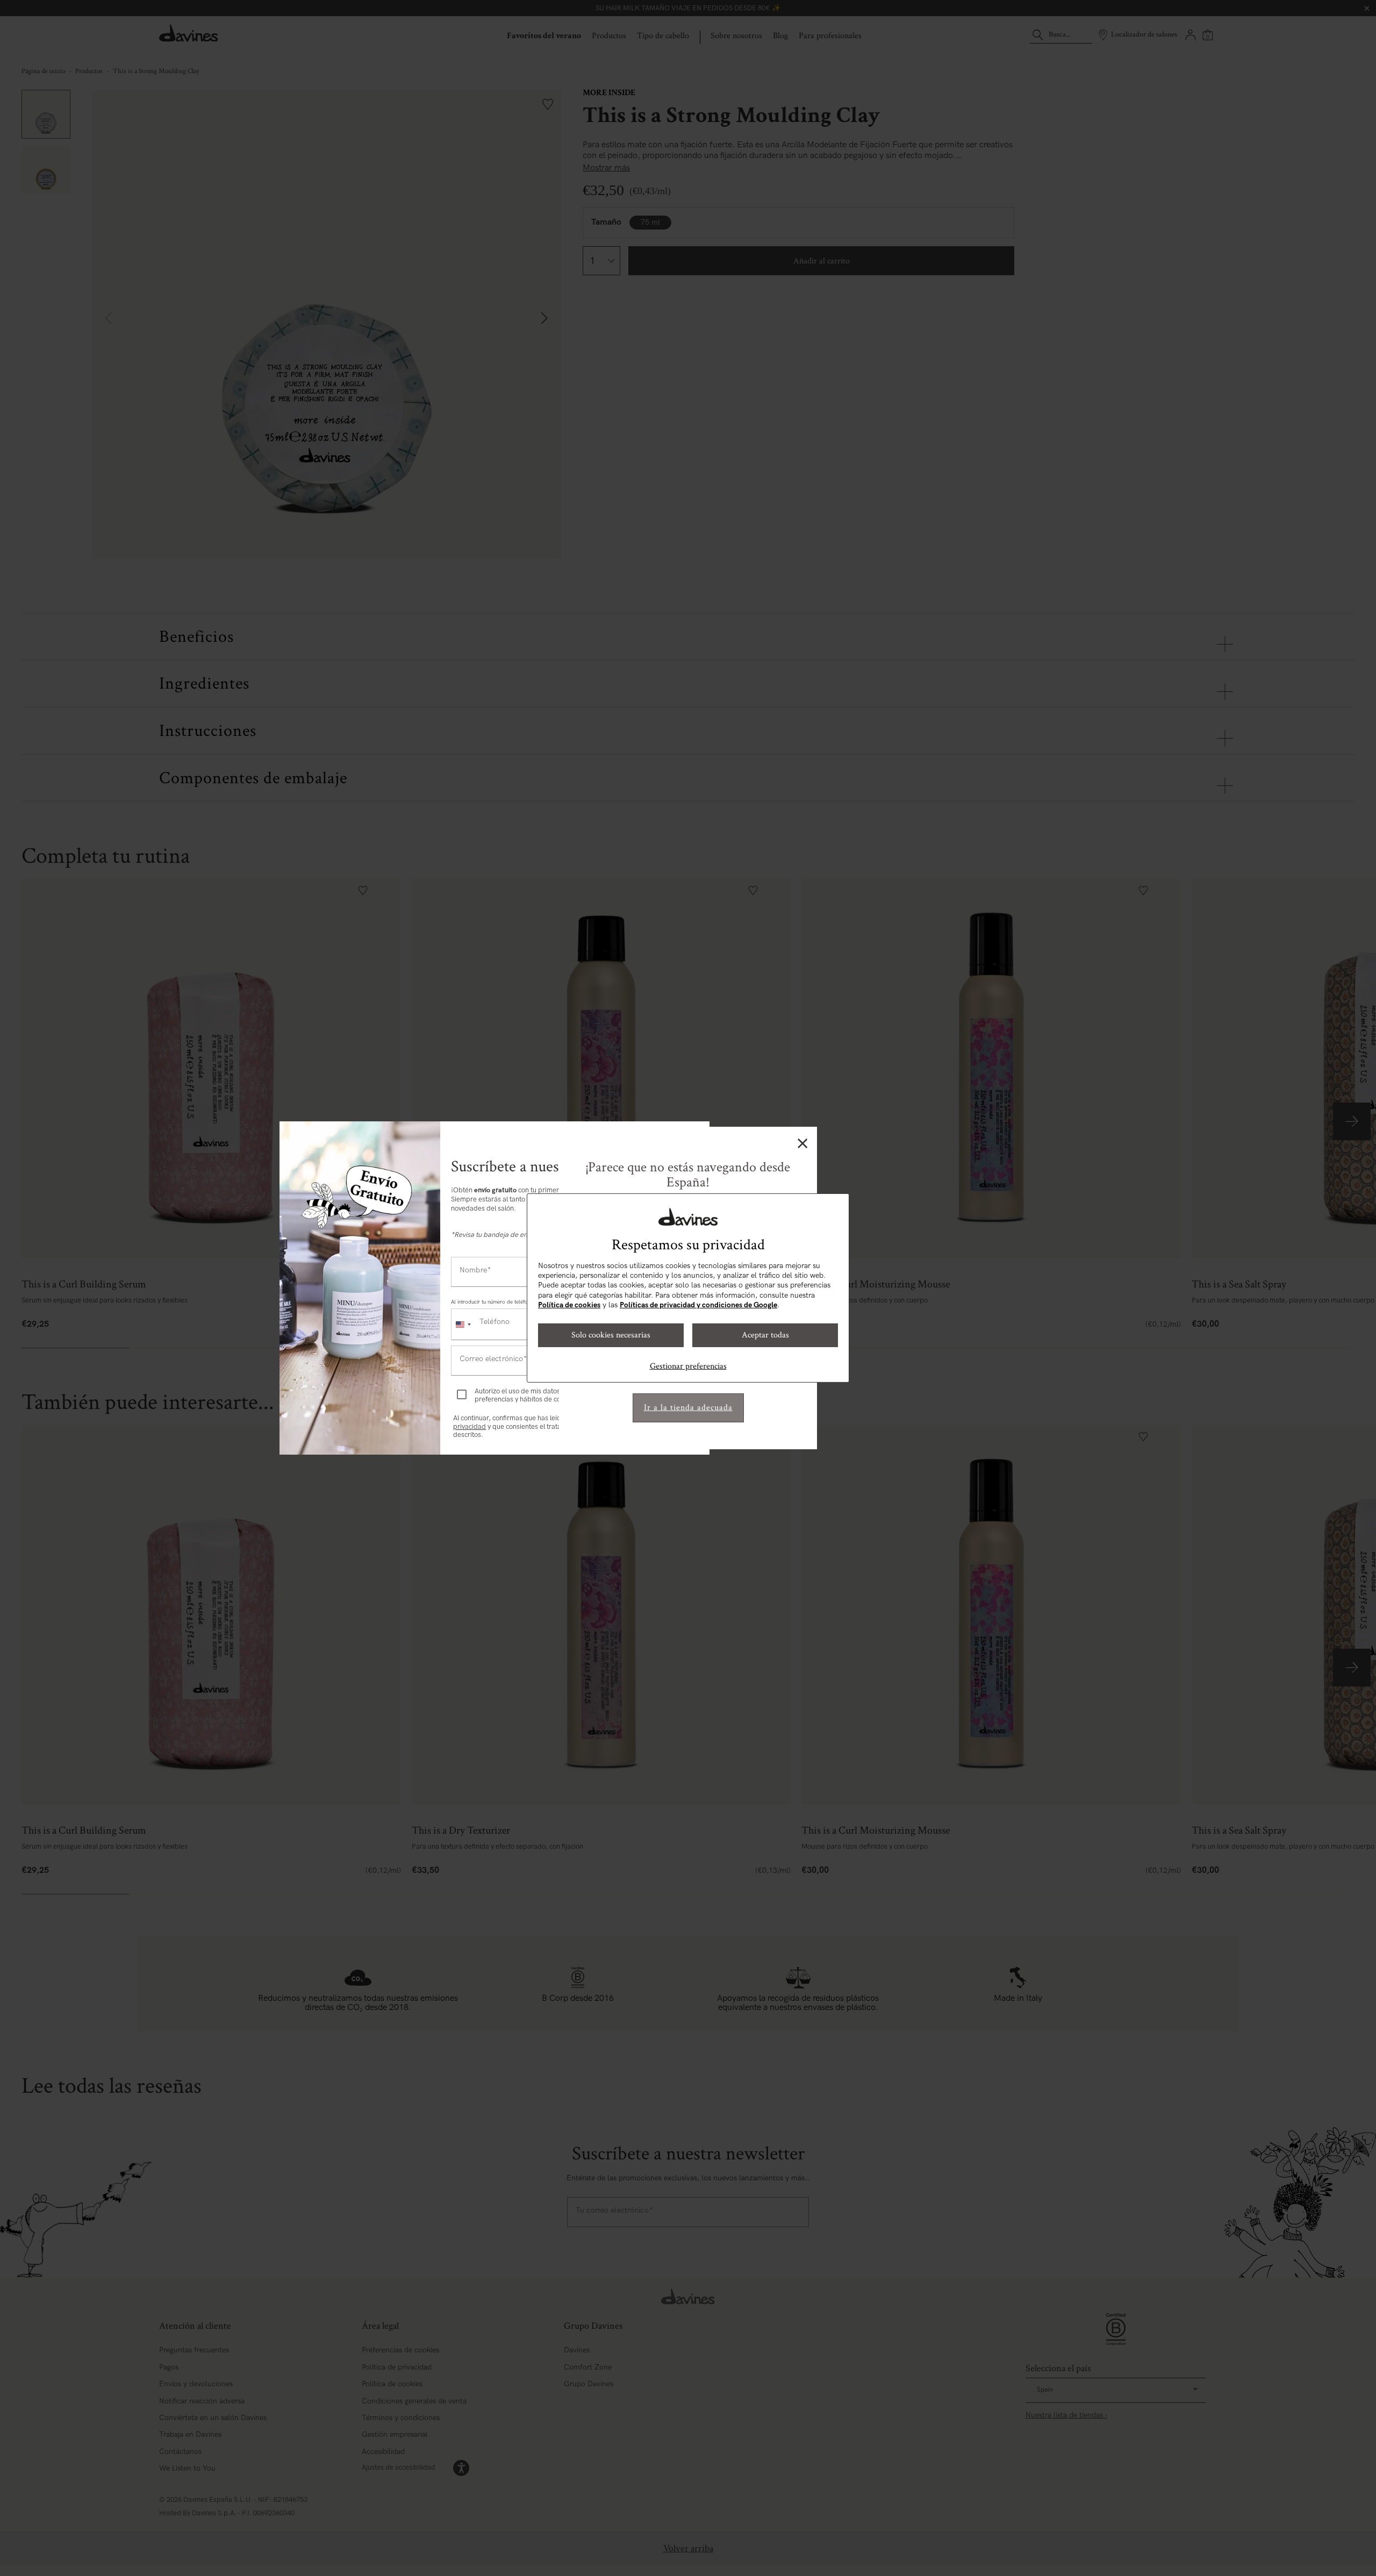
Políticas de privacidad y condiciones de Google (698, 1305)
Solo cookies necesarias (611, 1335)
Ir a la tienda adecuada (688, 1408)
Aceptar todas (765, 1335)
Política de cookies (569, 1305)
